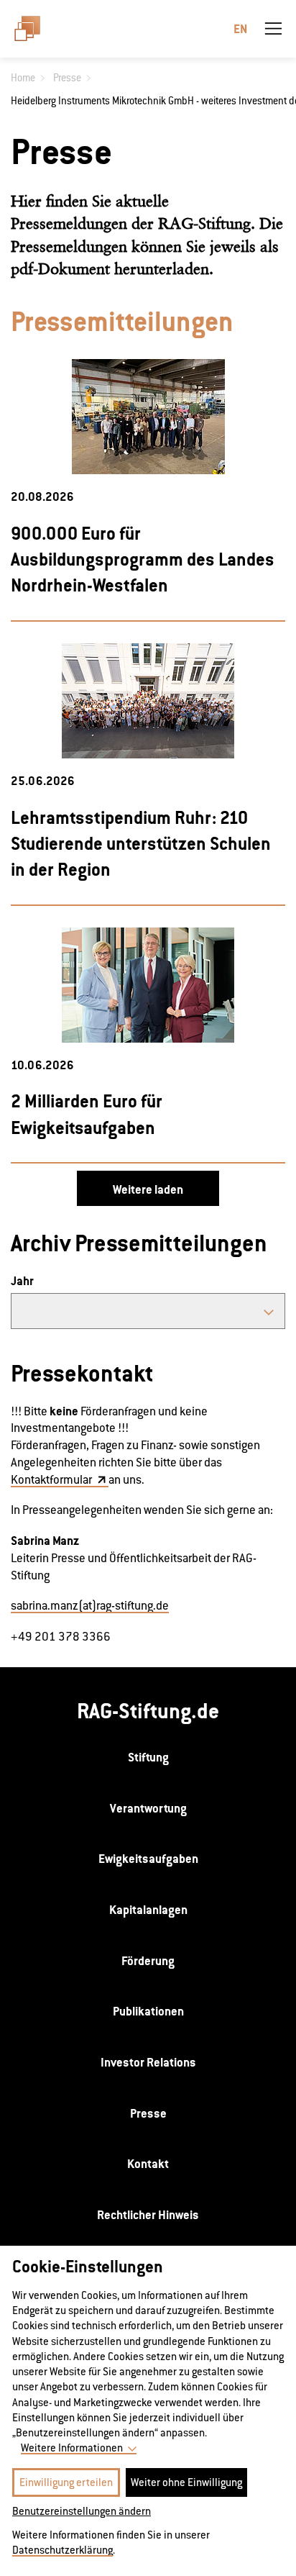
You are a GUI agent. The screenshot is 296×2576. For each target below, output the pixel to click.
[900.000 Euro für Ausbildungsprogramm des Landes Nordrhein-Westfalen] (148, 417)
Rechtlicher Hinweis (148, 2215)
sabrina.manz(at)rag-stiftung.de (90, 1606)
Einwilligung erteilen (66, 2482)
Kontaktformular (52, 1480)
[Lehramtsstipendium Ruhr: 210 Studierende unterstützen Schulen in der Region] (148, 701)
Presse (148, 2113)
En (240, 29)
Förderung (148, 1961)
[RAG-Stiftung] (33, 29)
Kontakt (148, 2164)
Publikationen (148, 2011)
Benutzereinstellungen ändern (82, 2511)
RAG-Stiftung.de (148, 1711)
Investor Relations (148, 2062)
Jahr (22, 1281)
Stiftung (148, 1757)
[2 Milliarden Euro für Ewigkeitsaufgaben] (148, 985)
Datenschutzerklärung (63, 2550)
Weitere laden (148, 1189)
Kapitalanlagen (148, 1910)
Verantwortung (148, 1808)
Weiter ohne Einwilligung (186, 2482)
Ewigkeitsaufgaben (148, 1859)
